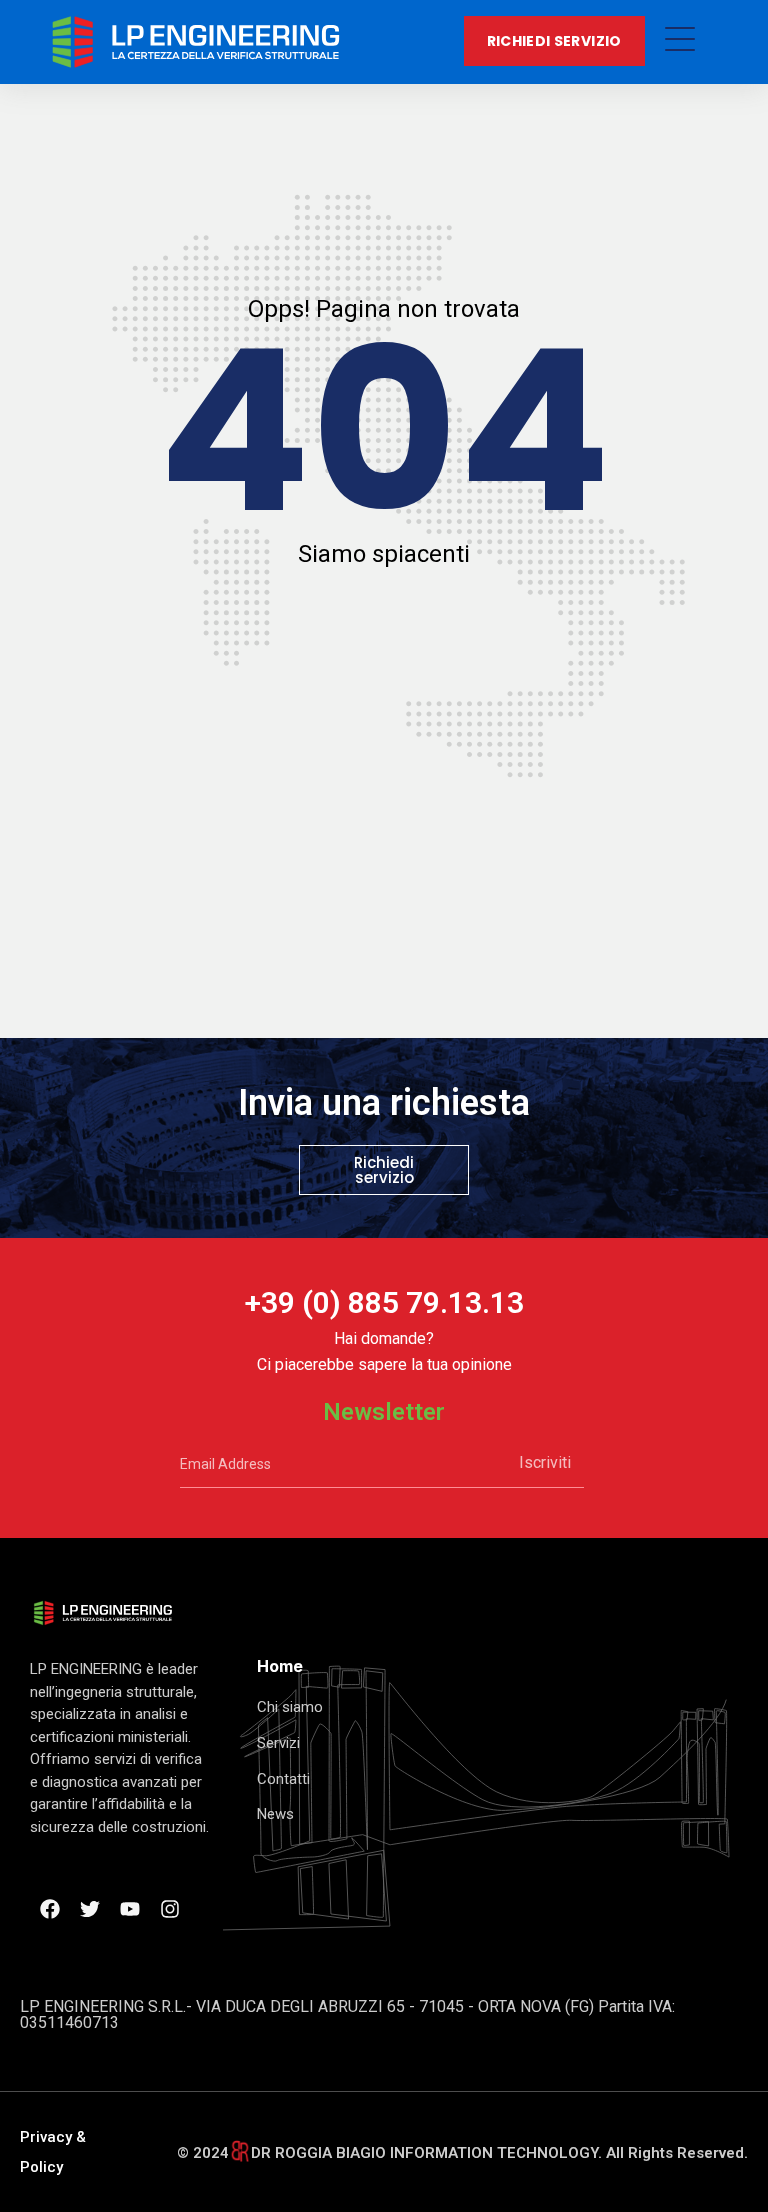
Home (280, 1666)
